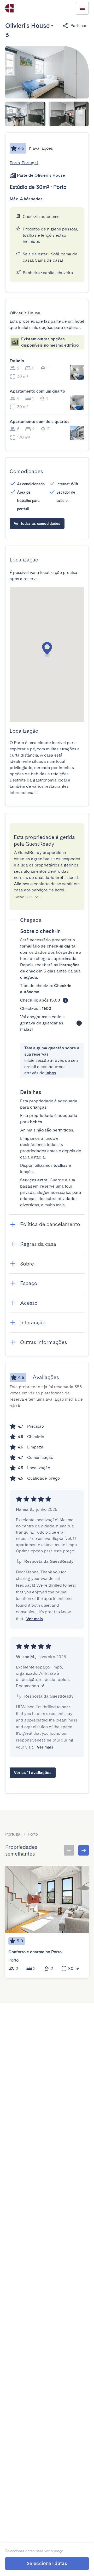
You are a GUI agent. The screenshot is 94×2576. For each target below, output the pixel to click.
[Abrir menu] (82, 8)
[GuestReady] (9, 8)
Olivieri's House (50, 175)
